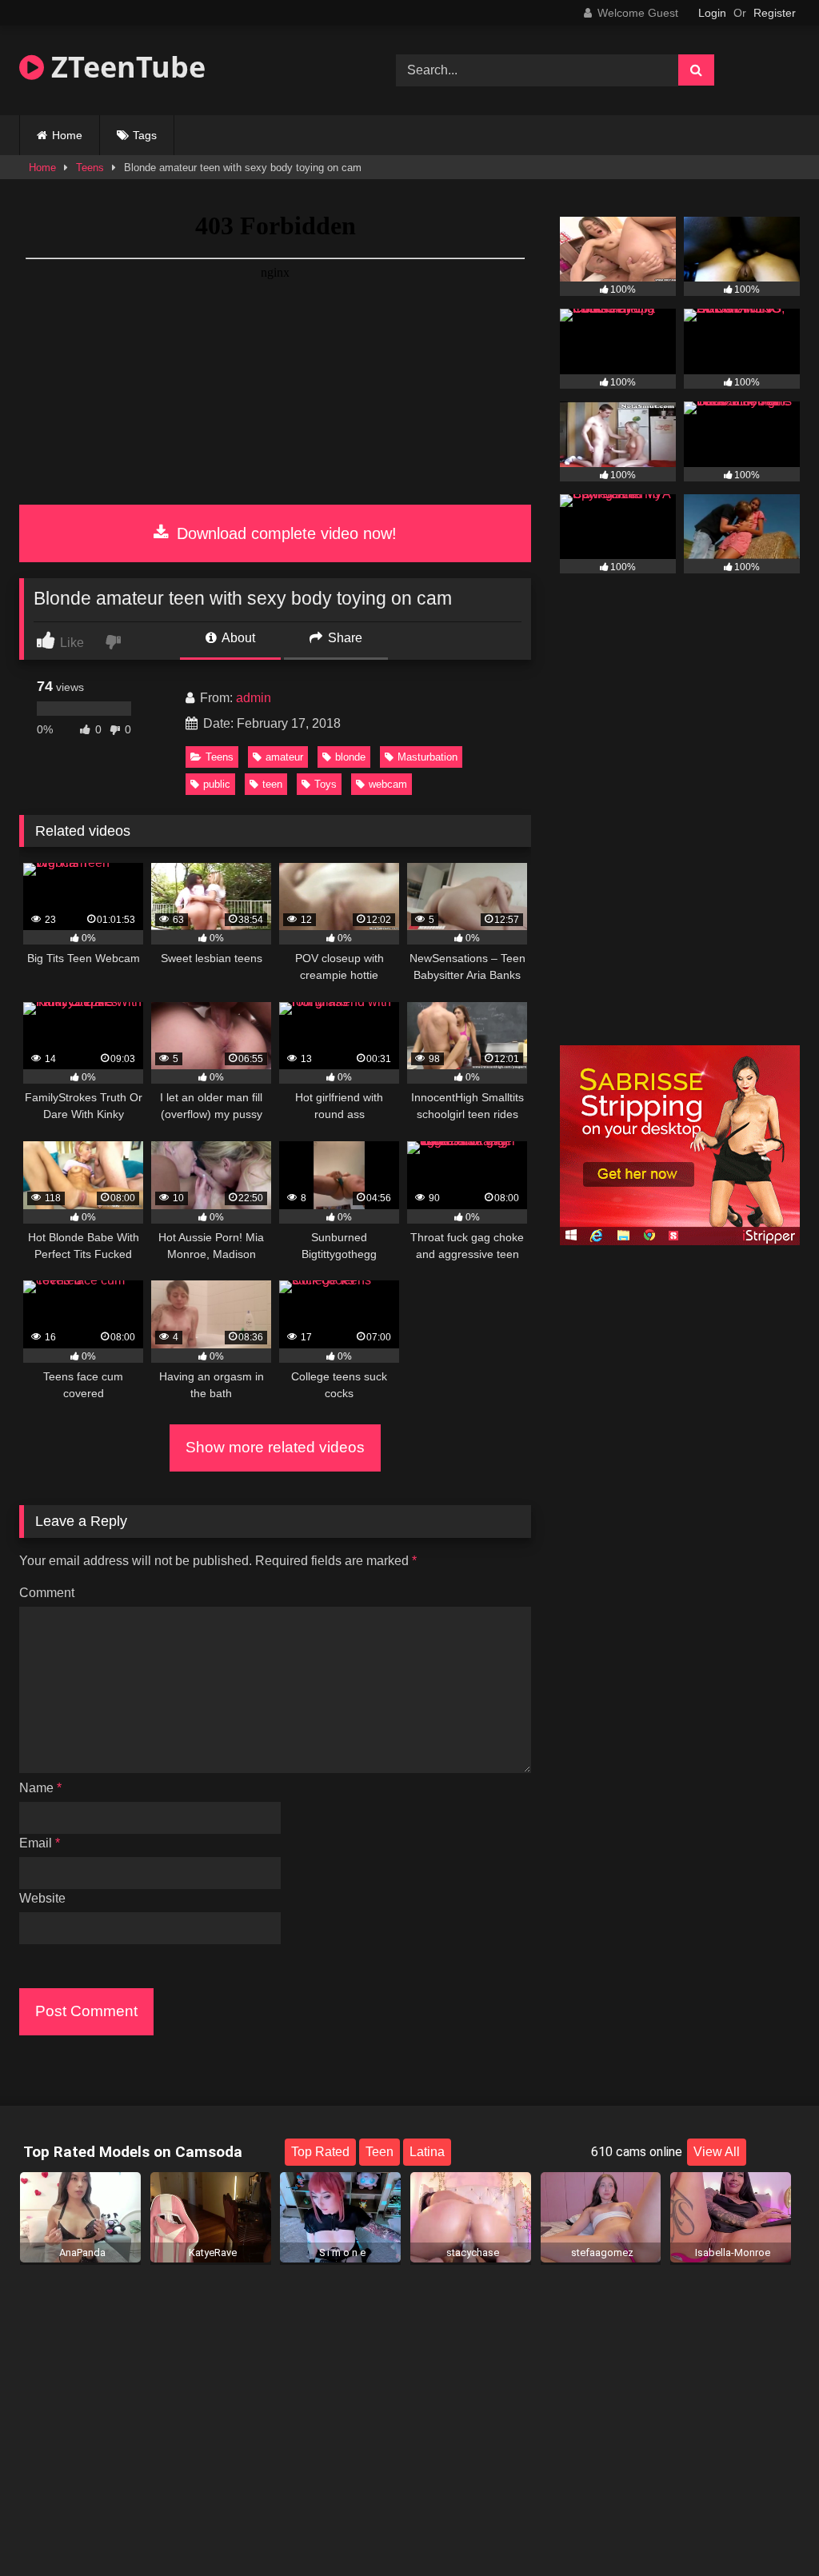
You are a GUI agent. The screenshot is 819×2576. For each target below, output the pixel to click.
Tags (145, 135)
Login (712, 13)
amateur (284, 757)
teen (272, 784)
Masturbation (427, 757)
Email (40, 1843)
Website (42, 1898)
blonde (350, 757)
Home (67, 135)
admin (254, 698)
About (237, 638)
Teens (90, 168)
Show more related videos (275, 1447)
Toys (326, 784)
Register (775, 13)
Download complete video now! (284, 533)
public (217, 784)
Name (40, 1788)
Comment (47, 1593)
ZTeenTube (125, 67)
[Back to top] (769, 2528)
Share (344, 638)
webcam (388, 784)
